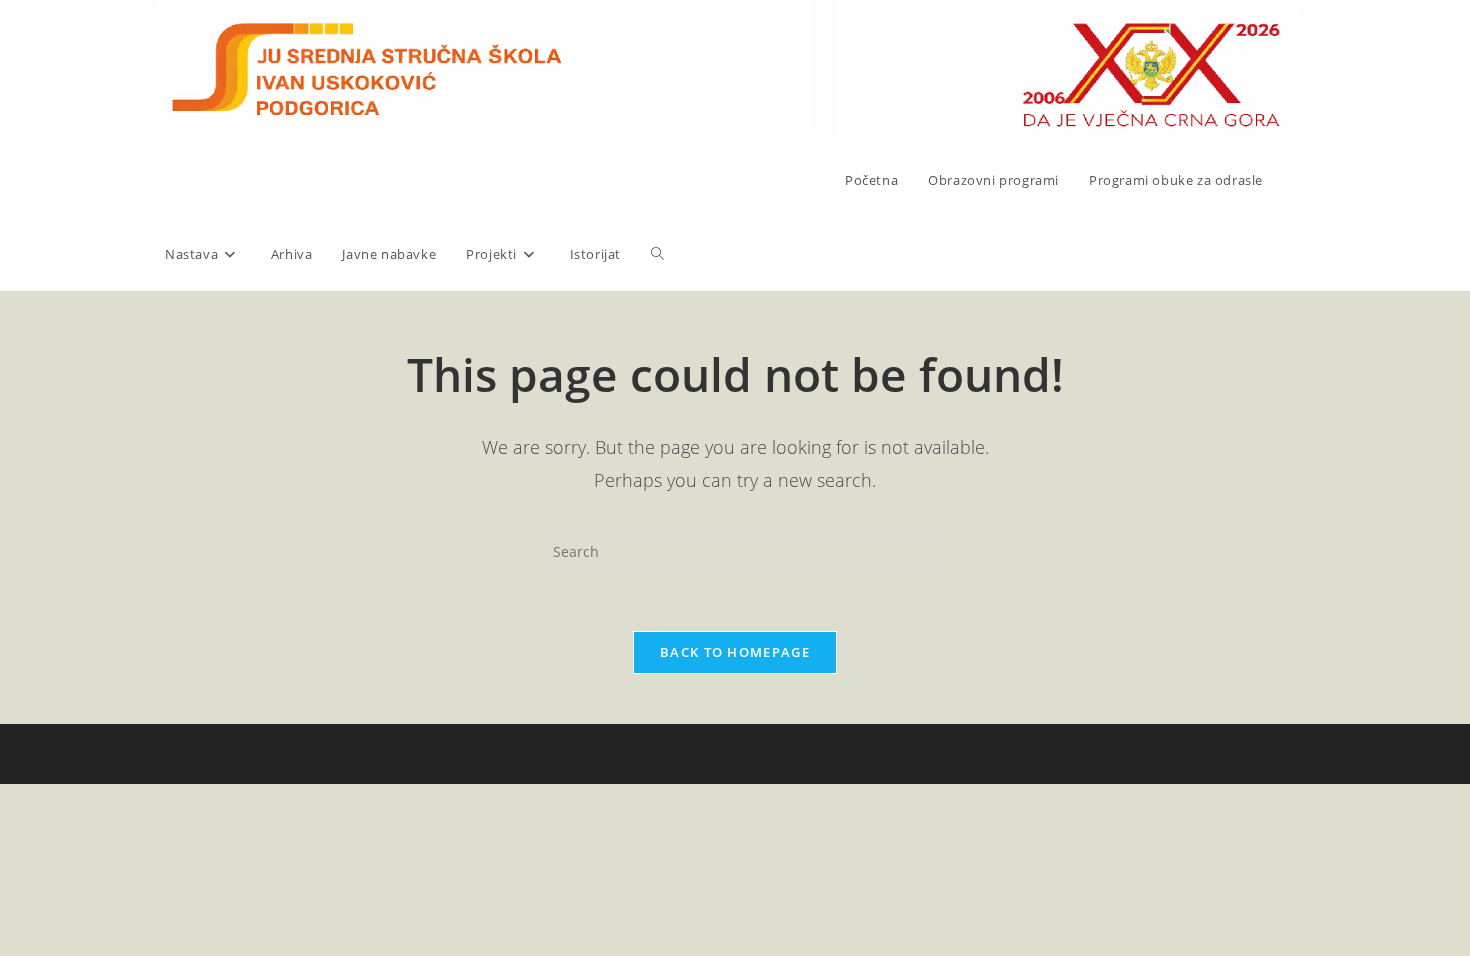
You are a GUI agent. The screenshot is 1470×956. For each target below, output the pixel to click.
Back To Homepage (735, 652)
